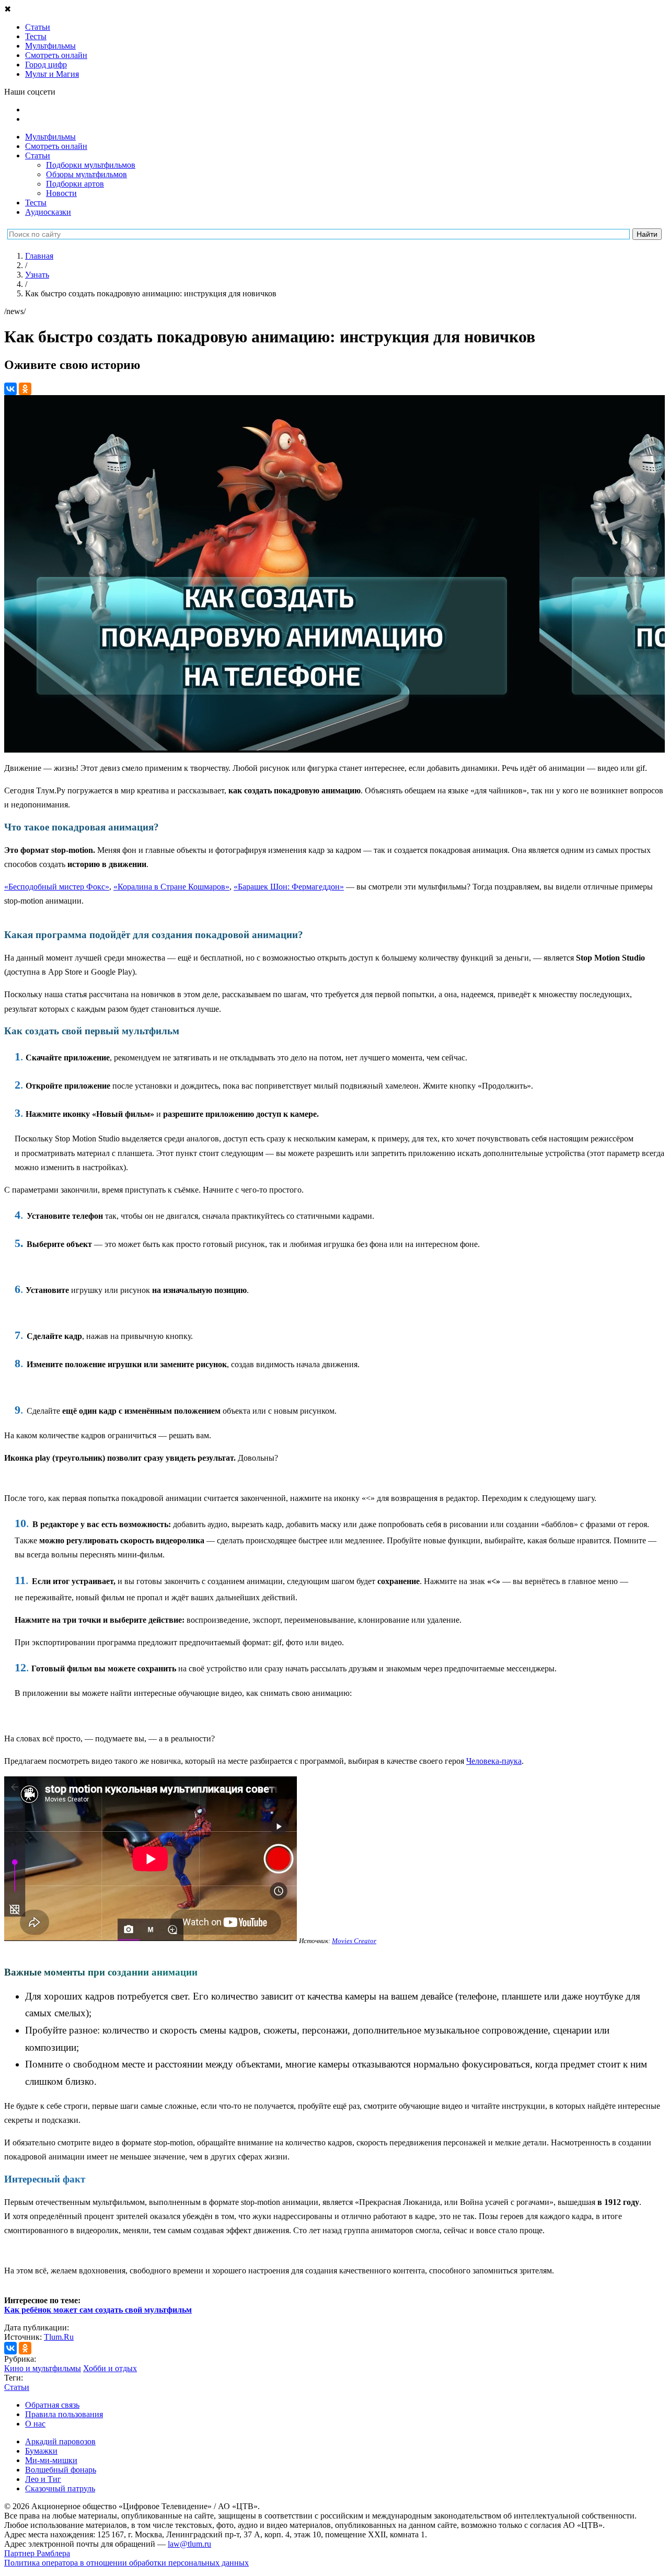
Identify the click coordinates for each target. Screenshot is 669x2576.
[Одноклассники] (25, 389)
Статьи (38, 155)
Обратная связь (52, 2405)
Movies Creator (354, 1941)
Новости (61, 193)
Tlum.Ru (59, 2337)
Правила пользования (64, 2414)
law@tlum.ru (189, 2544)
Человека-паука (494, 1761)
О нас (35, 2424)
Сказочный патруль (60, 2488)
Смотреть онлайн (56, 146)
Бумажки (41, 2451)
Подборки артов (75, 184)
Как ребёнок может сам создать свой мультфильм (98, 2310)
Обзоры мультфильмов (86, 174)
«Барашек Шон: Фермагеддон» (289, 887)
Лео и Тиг (43, 2479)
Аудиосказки (48, 212)
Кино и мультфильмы (43, 2368)
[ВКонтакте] (10, 389)
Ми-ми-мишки (51, 2460)
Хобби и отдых (110, 2368)
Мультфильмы (50, 137)
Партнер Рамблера (37, 2553)
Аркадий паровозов (60, 2441)
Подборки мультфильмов (91, 165)
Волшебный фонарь (61, 2470)
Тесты (36, 203)
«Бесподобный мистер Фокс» (57, 887)
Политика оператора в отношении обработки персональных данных (126, 2563)
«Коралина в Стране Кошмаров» (171, 887)
